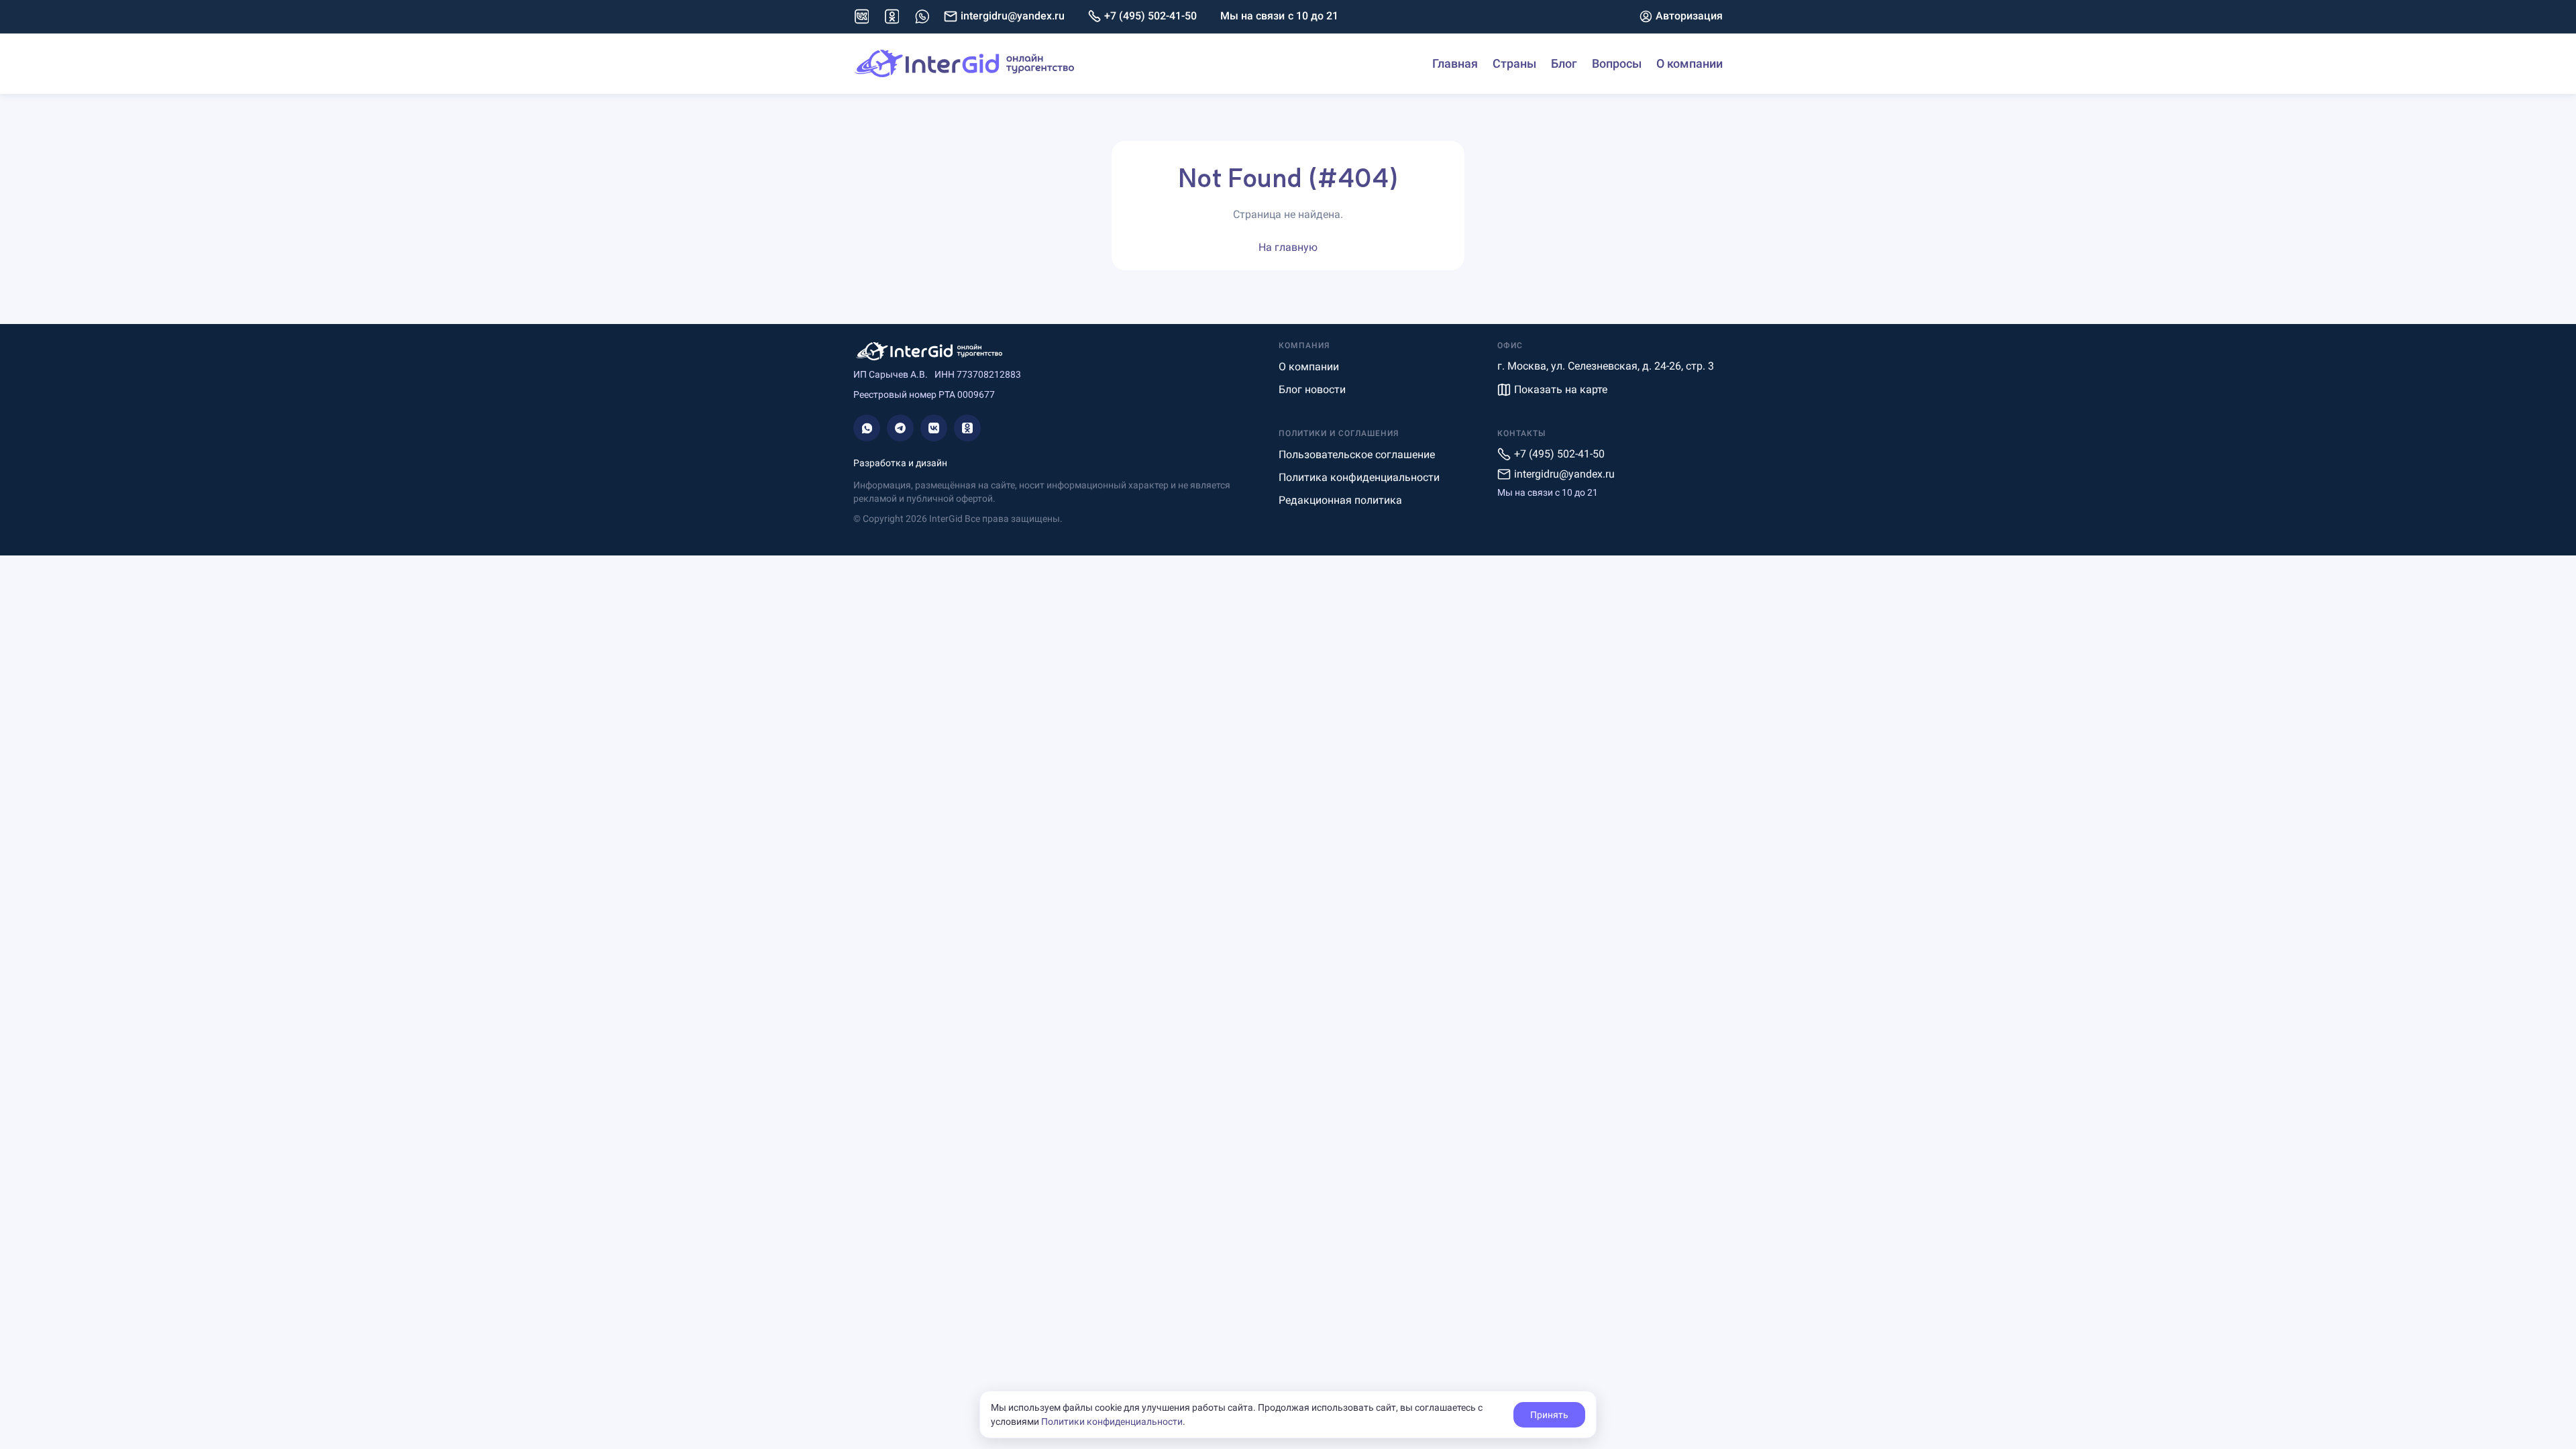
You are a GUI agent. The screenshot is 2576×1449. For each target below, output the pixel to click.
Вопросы (1617, 63)
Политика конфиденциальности (1359, 477)
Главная (1455, 63)
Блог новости (1312, 389)
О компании (1689, 63)
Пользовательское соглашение (1357, 454)
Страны (1514, 63)
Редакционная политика (1340, 500)
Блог (1564, 63)
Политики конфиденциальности (1112, 1421)
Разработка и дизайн (900, 463)
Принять (1549, 1415)
